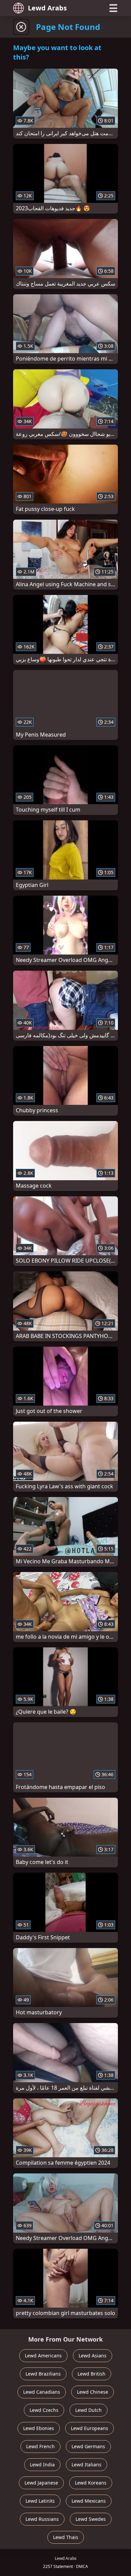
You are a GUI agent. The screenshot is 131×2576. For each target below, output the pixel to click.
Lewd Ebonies (39, 2428)
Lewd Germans (88, 2446)
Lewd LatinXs (40, 2501)
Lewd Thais (66, 2537)
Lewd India (42, 2465)
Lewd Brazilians (43, 2374)
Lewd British (92, 2374)
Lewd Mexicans (89, 2501)
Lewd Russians (42, 2519)
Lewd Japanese (41, 2483)
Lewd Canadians (42, 2392)
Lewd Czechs (44, 2410)
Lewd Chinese (93, 2392)
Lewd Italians (86, 2465)
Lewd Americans (43, 2356)
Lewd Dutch (89, 2410)
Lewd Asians (93, 2356)
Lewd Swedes (91, 2519)
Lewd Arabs (47, 8)
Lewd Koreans (91, 2483)
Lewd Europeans (90, 2428)
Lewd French (40, 2446)
